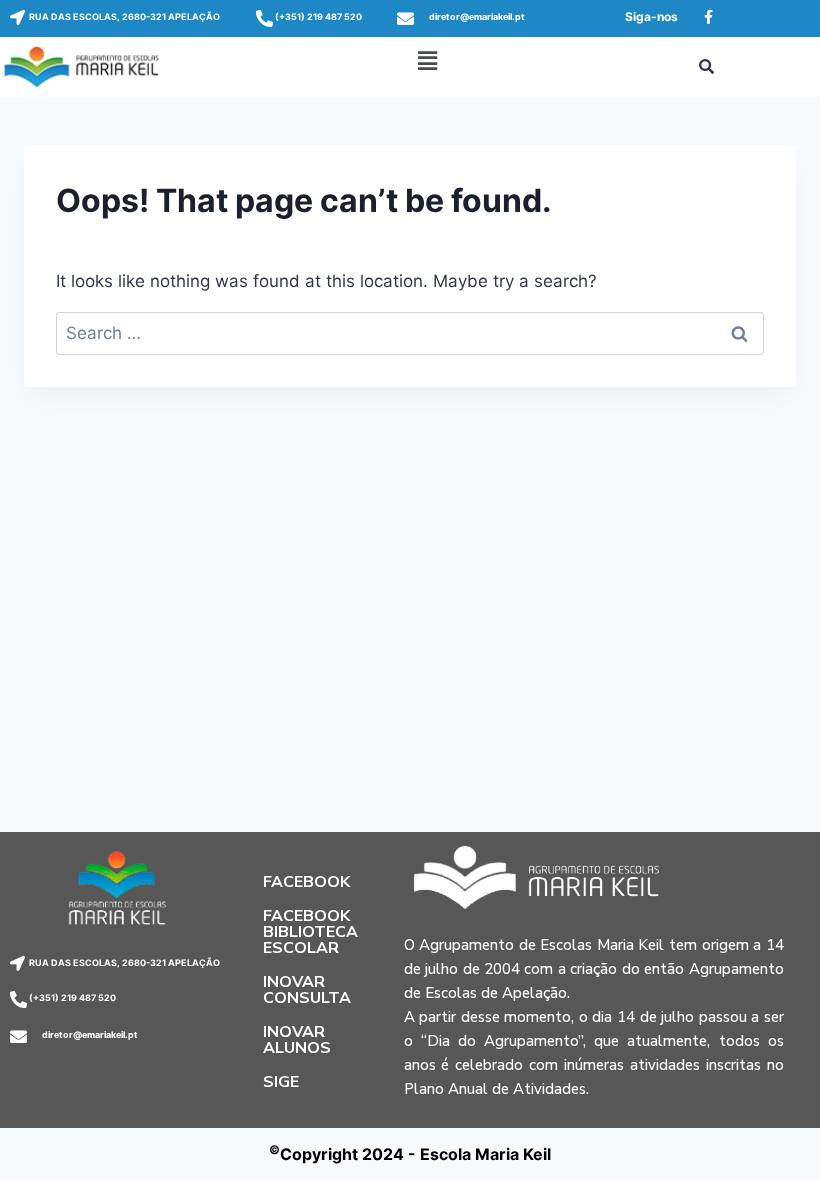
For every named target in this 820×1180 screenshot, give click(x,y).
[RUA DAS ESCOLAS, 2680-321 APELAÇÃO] (17, 17)
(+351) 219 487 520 (318, 16)
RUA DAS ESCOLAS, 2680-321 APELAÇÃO (124, 16)
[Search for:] (410, 333)
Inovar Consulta (307, 990)
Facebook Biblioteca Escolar (310, 932)
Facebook (306, 882)
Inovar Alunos (297, 1040)
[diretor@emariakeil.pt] (405, 18)
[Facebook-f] (708, 17)
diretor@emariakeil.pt (477, 16)
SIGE (281, 1082)
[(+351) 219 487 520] (264, 18)
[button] (427, 60)
